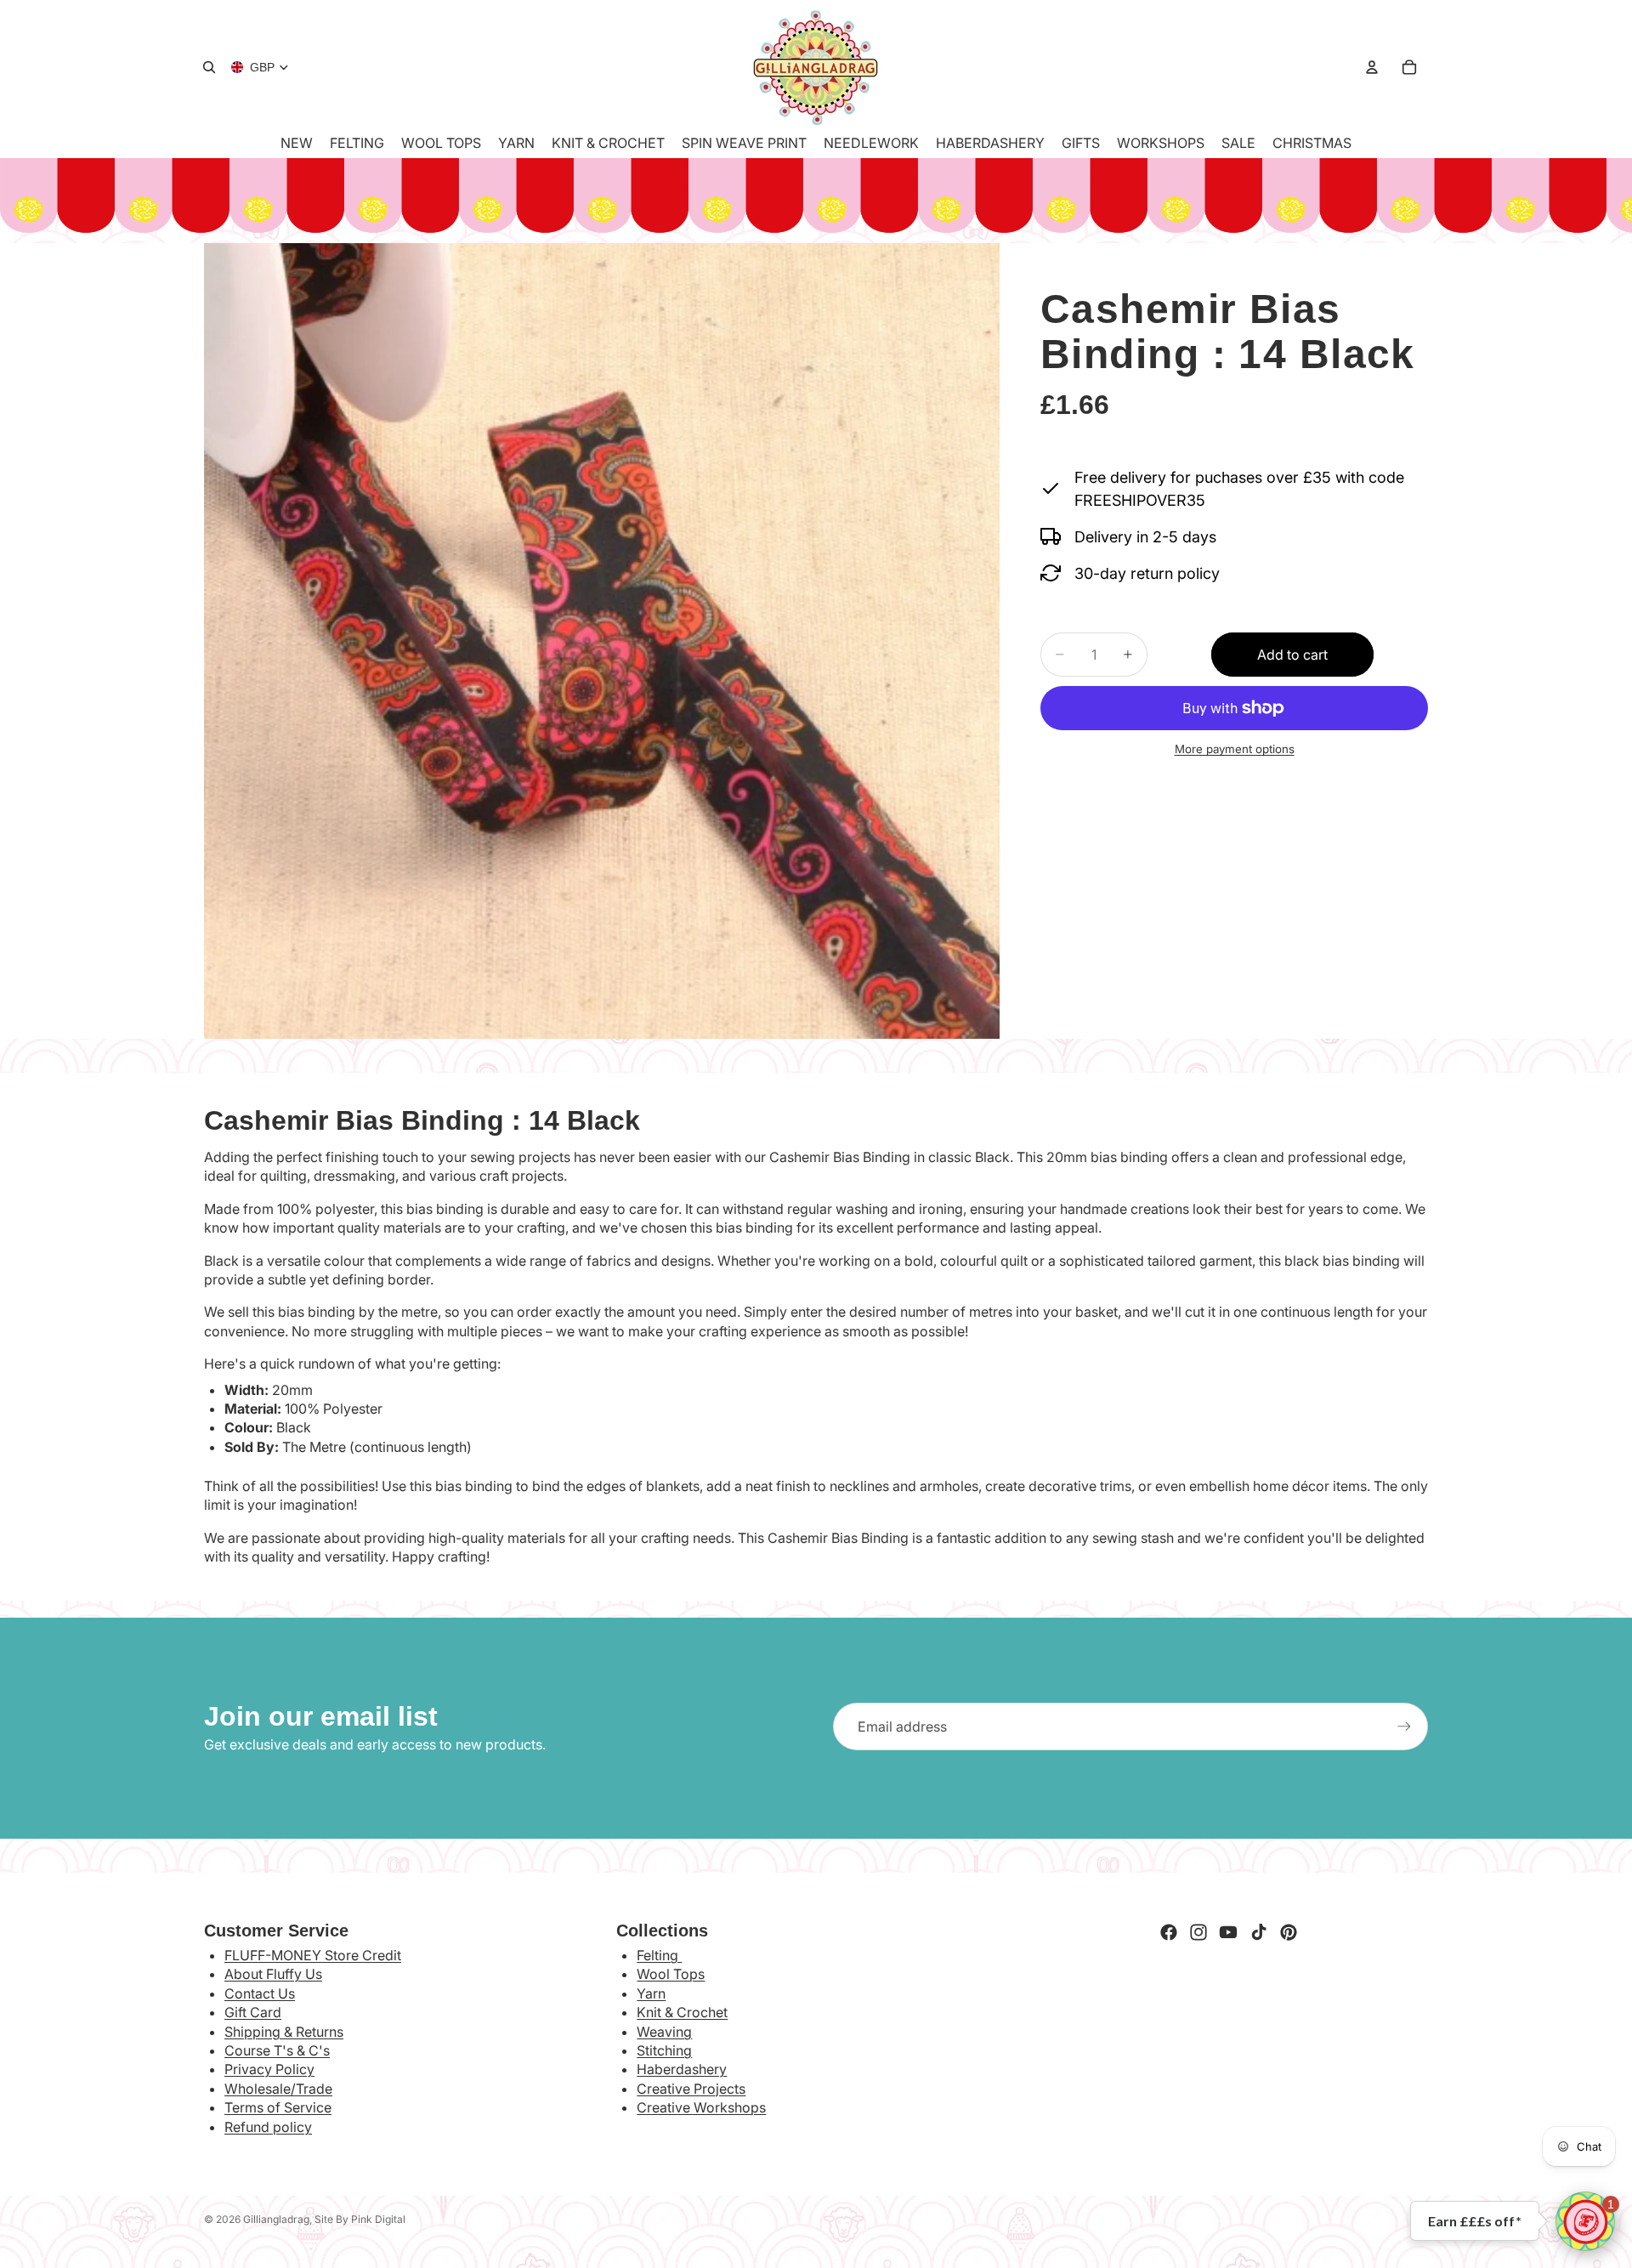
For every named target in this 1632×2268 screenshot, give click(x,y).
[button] (1585, 2221)
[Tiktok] (1259, 1932)
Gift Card (253, 2012)
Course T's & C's (277, 2050)
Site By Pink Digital (360, 2219)
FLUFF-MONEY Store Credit (313, 1955)
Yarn (651, 1993)
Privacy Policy (269, 2069)
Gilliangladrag (276, 2219)
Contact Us (260, 1993)
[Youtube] (1228, 1932)
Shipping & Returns (284, 2032)
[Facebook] (1169, 1932)
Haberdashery (682, 2069)
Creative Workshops (701, 2107)
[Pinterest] (1289, 1932)
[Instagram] (1198, 1932)
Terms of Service (278, 2107)
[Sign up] (1404, 1727)
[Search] (209, 67)
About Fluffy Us (273, 1974)
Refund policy (268, 2127)
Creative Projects (691, 2089)
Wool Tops (671, 1974)
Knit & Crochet (682, 2012)
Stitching (664, 2050)
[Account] (1372, 67)
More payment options (1235, 749)
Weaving (664, 2032)
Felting (659, 1955)
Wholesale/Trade (278, 2089)
